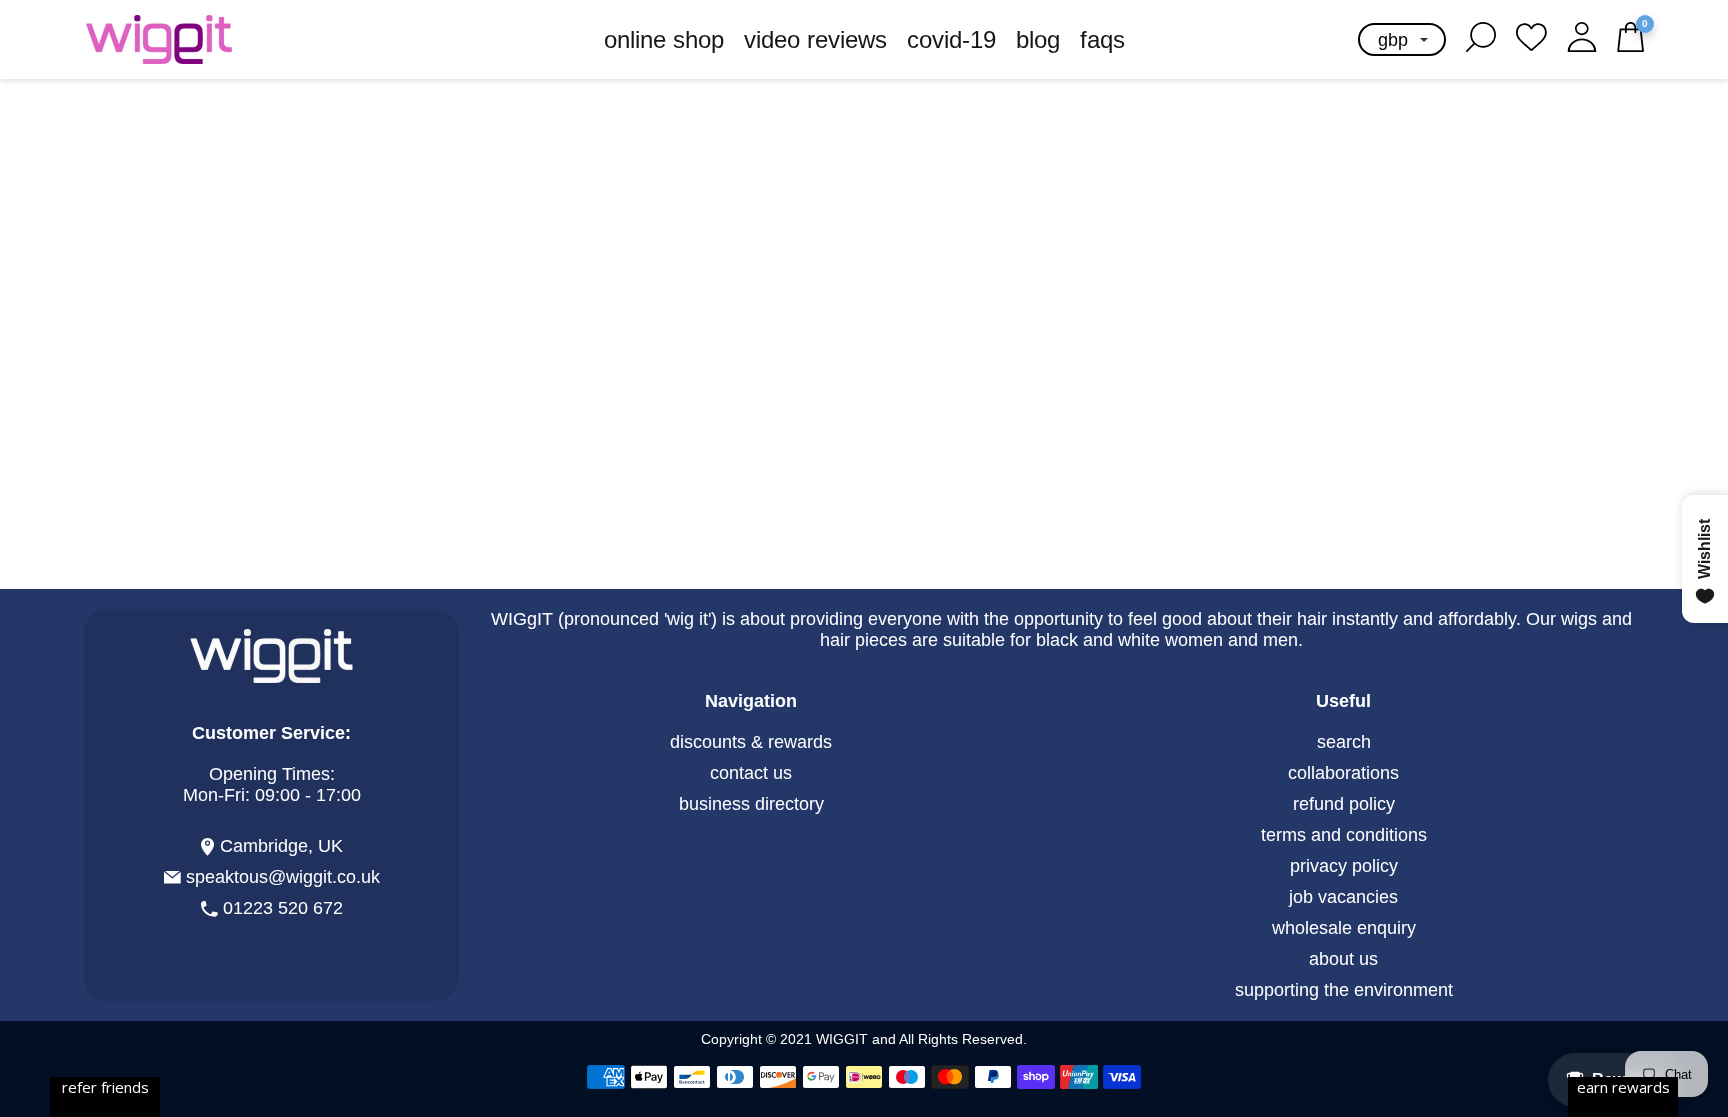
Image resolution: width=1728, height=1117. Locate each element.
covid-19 (951, 39)
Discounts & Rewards (751, 742)
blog (1038, 39)
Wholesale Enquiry (1344, 928)
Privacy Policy (1344, 866)
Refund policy (1344, 804)
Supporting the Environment (1344, 990)
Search (1344, 742)
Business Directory (751, 804)
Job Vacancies (1343, 897)
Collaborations (1343, 773)
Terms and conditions (1344, 835)
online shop (664, 39)
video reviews (815, 39)
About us (1343, 959)
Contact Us (751, 773)
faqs (1102, 39)
